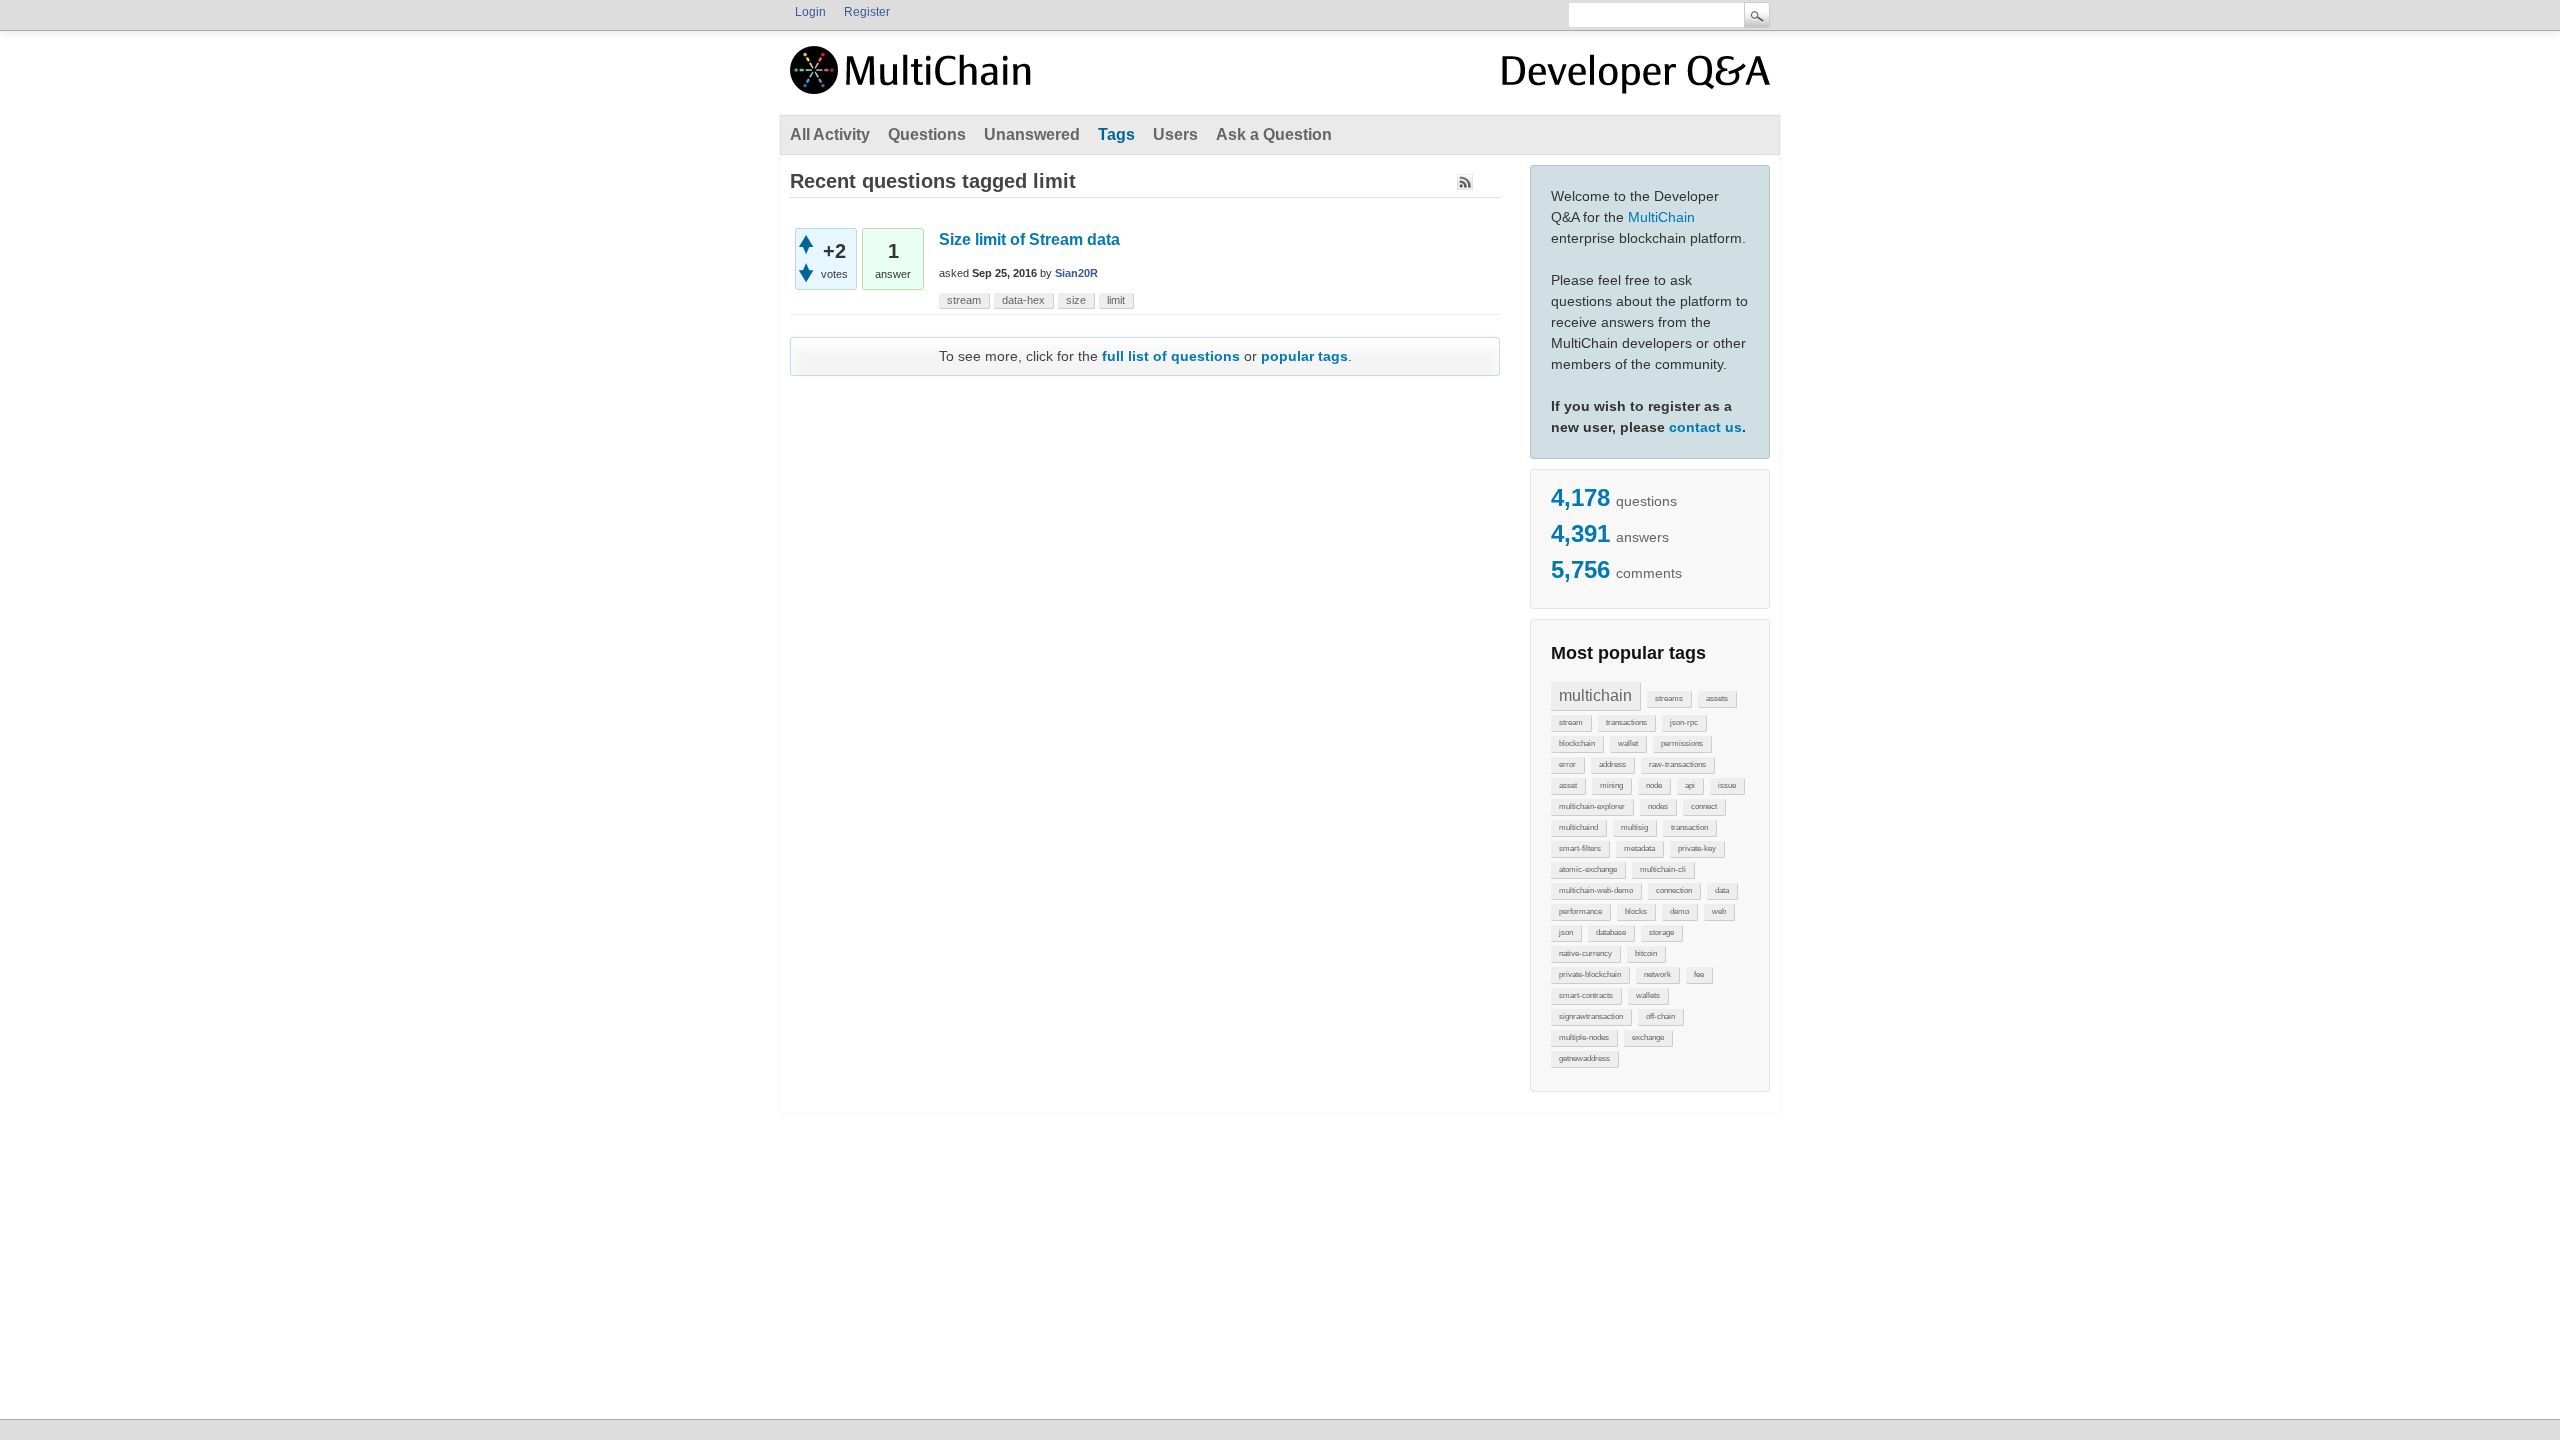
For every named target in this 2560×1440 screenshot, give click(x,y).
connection (1674, 890)
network (1657, 974)
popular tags (1304, 356)
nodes (1658, 806)
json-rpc (1684, 722)
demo (1679, 911)
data (1722, 890)
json (1566, 932)
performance (1580, 911)
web (1719, 911)
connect (1704, 806)
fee (1699, 974)
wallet (1628, 743)
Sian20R (1076, 273)
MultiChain (1661, 217)
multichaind (1578, 827)
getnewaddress (1584, 1058)
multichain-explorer (1592, 806)
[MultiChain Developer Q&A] (1636, 78)
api (1690, 785)
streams (1669, 698)
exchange (1648, 1037)
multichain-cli (1663, 869)
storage (1661, 932)
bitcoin (1646, 953)
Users (1175, 134)
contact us (1705, 427)
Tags (1116, 134)
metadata (1639, 848)
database (1611, 932)
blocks (1636, 911)
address (1612, 764)
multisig (1634, 827)
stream (1571, 722)
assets (1717, 698)
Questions (927, 134)
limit (1116, 300)
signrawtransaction (1591, 1016)
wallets (1648, 995)
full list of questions (1171, 356)
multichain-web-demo (1596, 890)
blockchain (1577, 743)
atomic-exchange (1588, 869)
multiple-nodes (1584, 1037)
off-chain (1660, 1016)
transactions (1626, 722)
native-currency (1585, 953)
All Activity (830, 134)
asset (1568, 785)
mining (1611, 785)
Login (810, 12)
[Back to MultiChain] (914, 81)
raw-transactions (1677, 764)
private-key (1697, 848)
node (1654, 785)
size (1076, 300)
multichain (1595, 695)
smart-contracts (1586, 995)
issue (1727, 785)
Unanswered (1032, 134)
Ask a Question (1274, 134)
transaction (1689, 827)
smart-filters (1580, 848)
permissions (1682, 743)
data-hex (1023, 300)
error (1567, 764)
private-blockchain (1590, 974)
